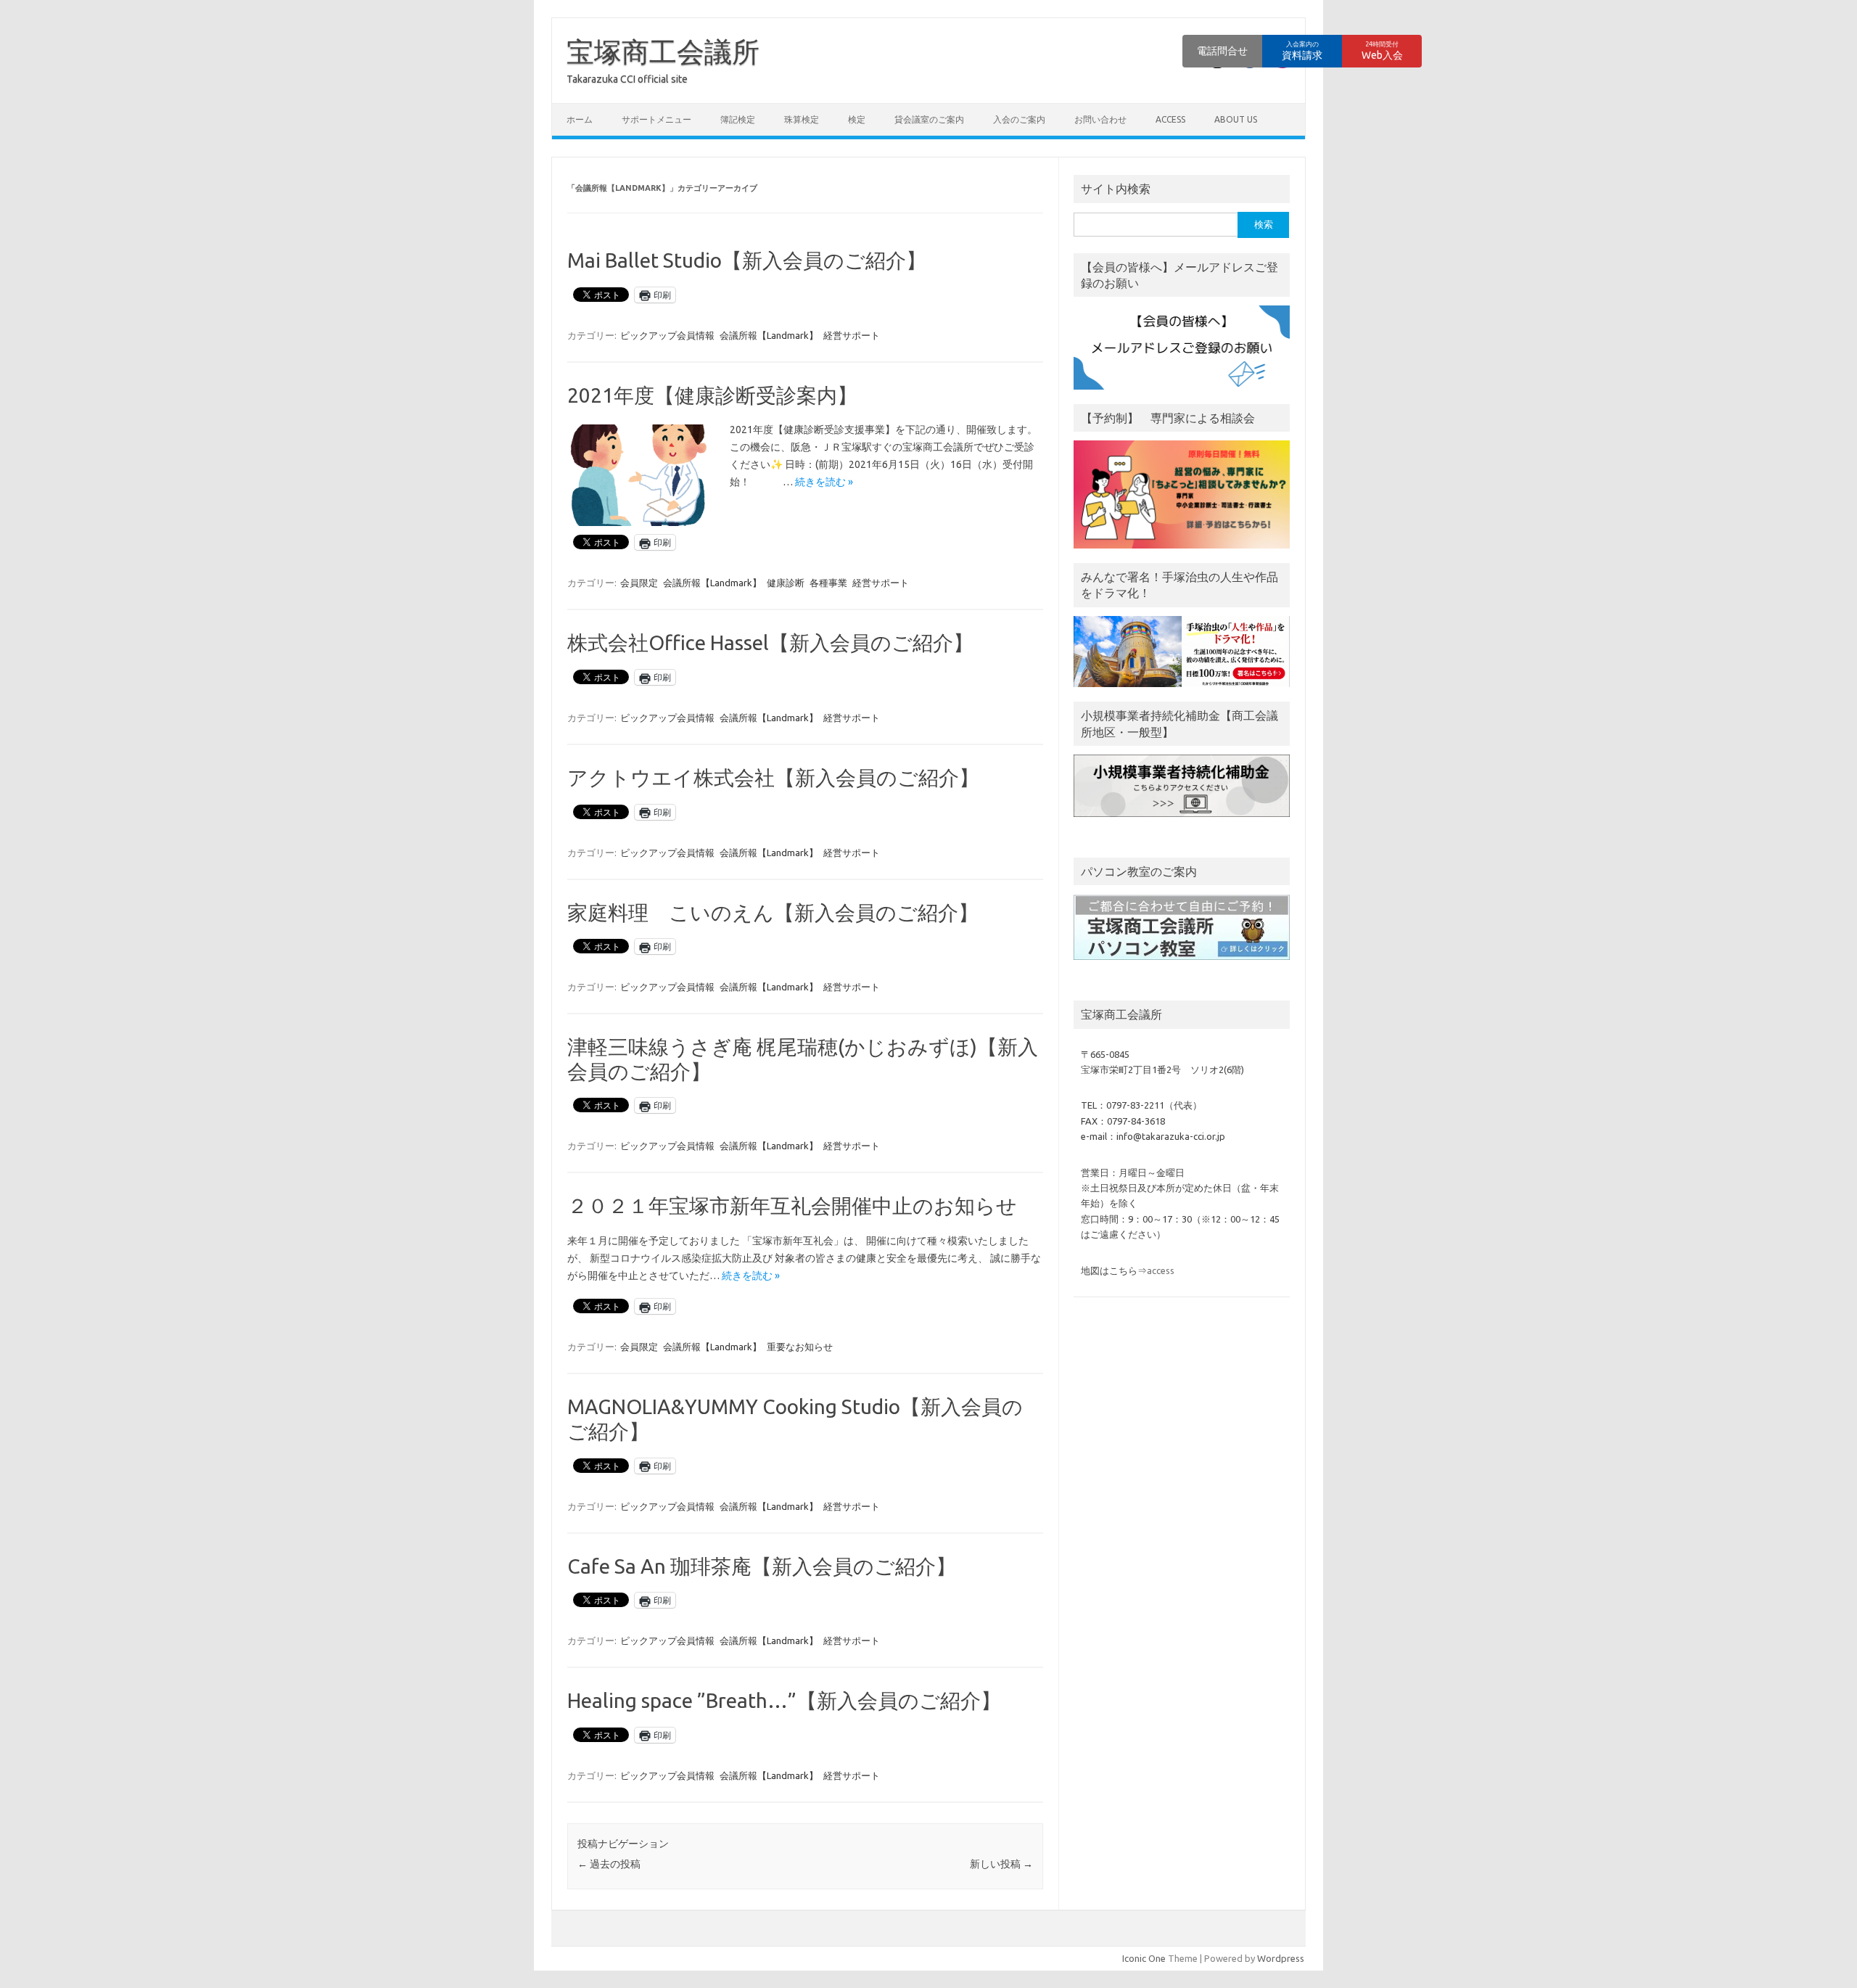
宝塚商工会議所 (663, 52)
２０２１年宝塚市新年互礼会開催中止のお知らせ (792, 1205)
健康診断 (786, 583)
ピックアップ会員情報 (667, 335)
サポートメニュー (656, 119)
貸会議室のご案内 (929, 119)
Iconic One (1144, 1958)
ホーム (580, 119)
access (1170, 119)
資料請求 (1302, 51)
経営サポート (852, 335)
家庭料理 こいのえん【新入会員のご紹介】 (773, 912)
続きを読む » (824, 482)
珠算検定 (802, 119)
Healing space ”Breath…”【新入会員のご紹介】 (784, 1700)
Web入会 (1382, 51)
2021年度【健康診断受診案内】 (712, 395)
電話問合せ (1222, 51)
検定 (857, 119)
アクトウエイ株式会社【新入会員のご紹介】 (773, 777)
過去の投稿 (609, 1864)
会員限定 (639, 583)
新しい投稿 (1001, 1864)
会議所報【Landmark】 (769, 335)
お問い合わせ (1100, 119)
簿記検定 (738, 119)
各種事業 (828, 583)
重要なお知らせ (800, 1347)
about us (1236, 119)
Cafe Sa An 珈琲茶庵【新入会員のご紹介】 (762, 1566)
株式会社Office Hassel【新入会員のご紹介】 (770, 642)
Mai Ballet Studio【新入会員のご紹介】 (747, 260)
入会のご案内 (1019, 119)
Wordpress (1281, 1958)
